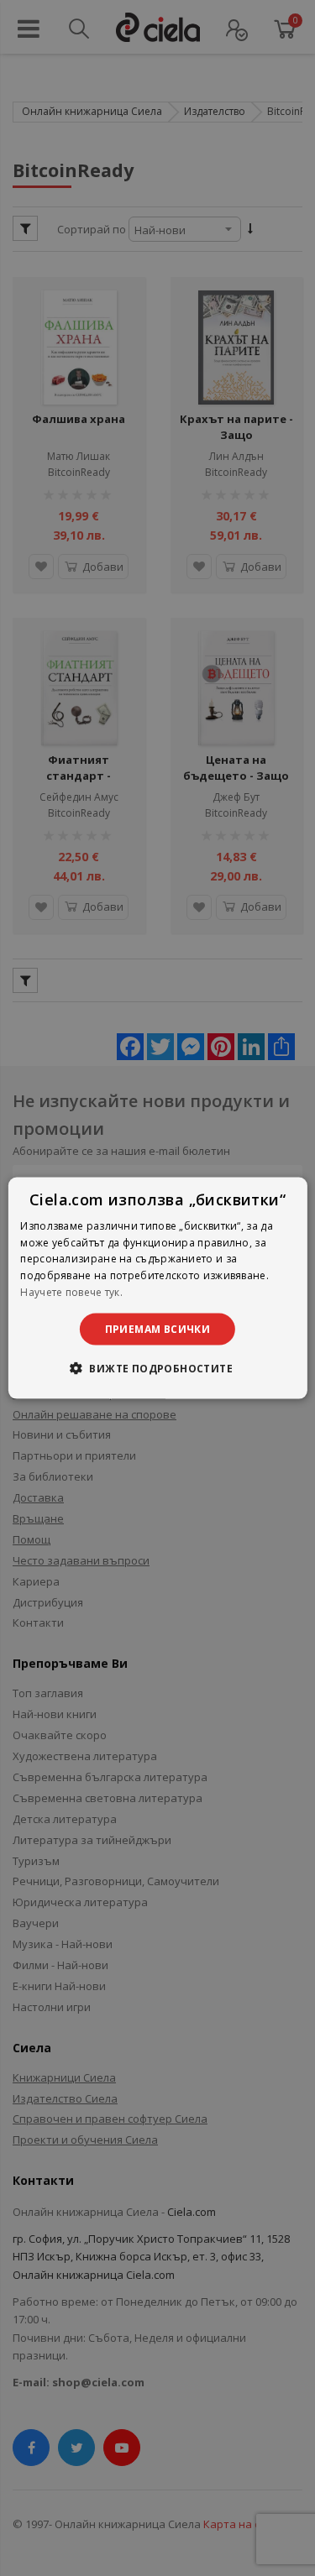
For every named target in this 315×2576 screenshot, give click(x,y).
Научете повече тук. (71, 1292)
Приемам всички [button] (158, 1328)
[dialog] (157, 1288)
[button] (157, 1368)
